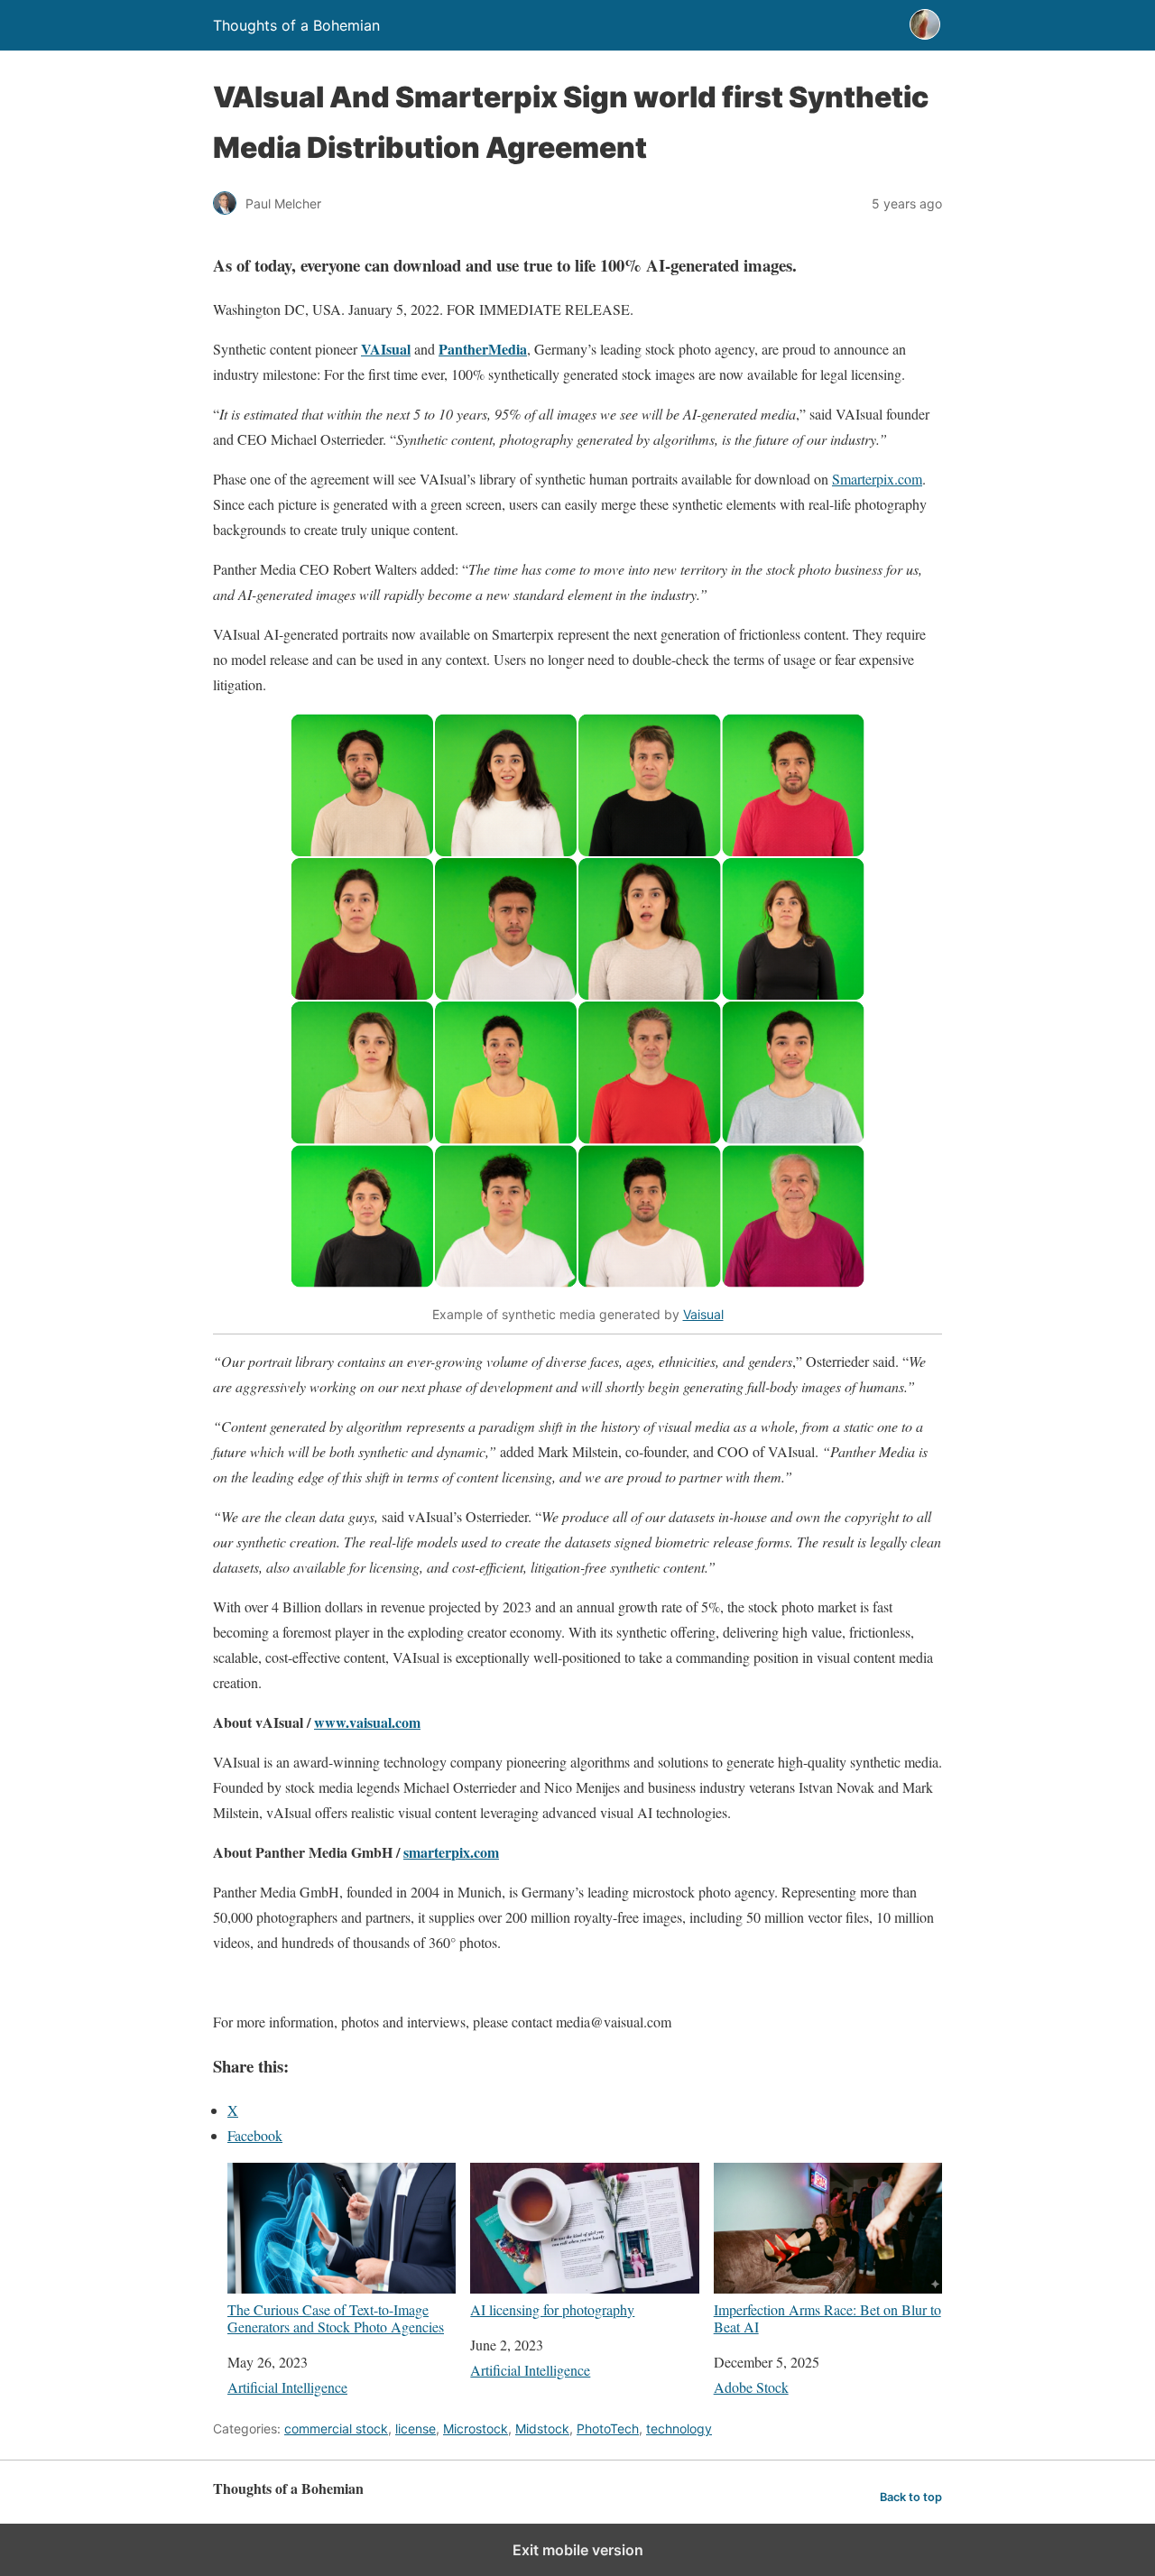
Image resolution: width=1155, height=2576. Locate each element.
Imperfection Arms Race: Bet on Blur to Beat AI (827, 2317)
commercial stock (336, 2428)
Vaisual (703, 1314)
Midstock (542, 2428)
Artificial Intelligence (287, 2387)
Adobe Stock (751, 2387)
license (416, 2428)
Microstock (476, 2428)
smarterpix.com (451, 1852)
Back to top (911, 2497)
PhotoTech (608, 2428)
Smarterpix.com (877, 479)
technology (679, 2428)
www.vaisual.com (367, 1722)
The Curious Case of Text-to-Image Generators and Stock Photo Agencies (336, 2317)
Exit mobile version (578, 2550)
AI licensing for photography (552, 2309)
